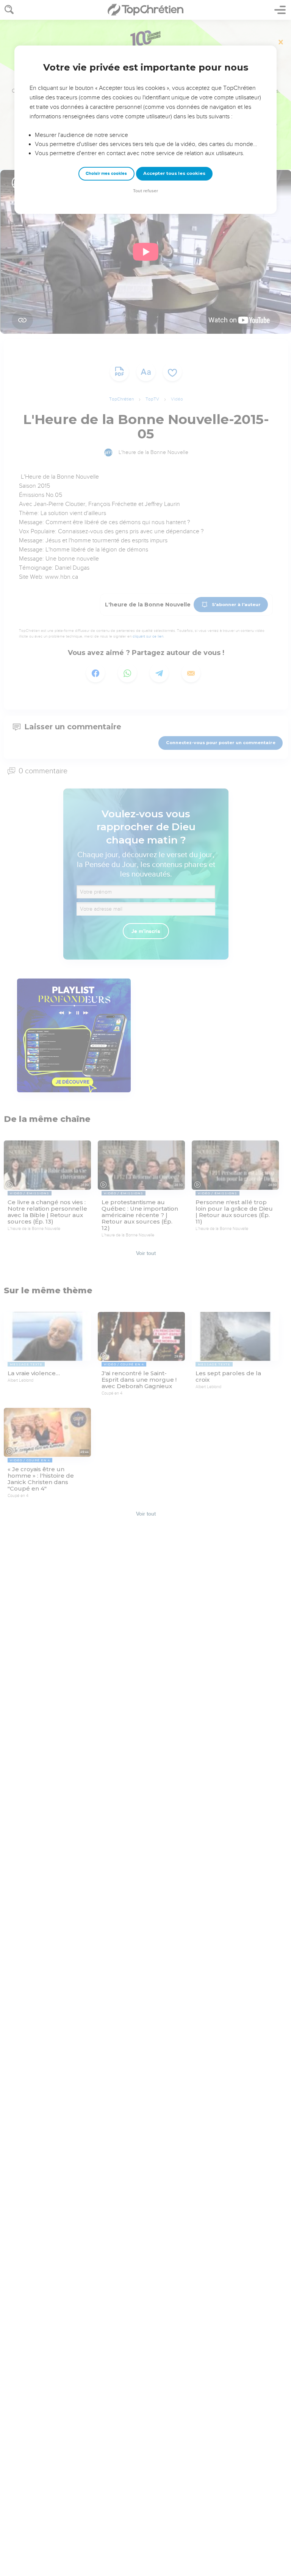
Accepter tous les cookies (174, 173)
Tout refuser (145, 191)
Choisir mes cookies (106, 174)
